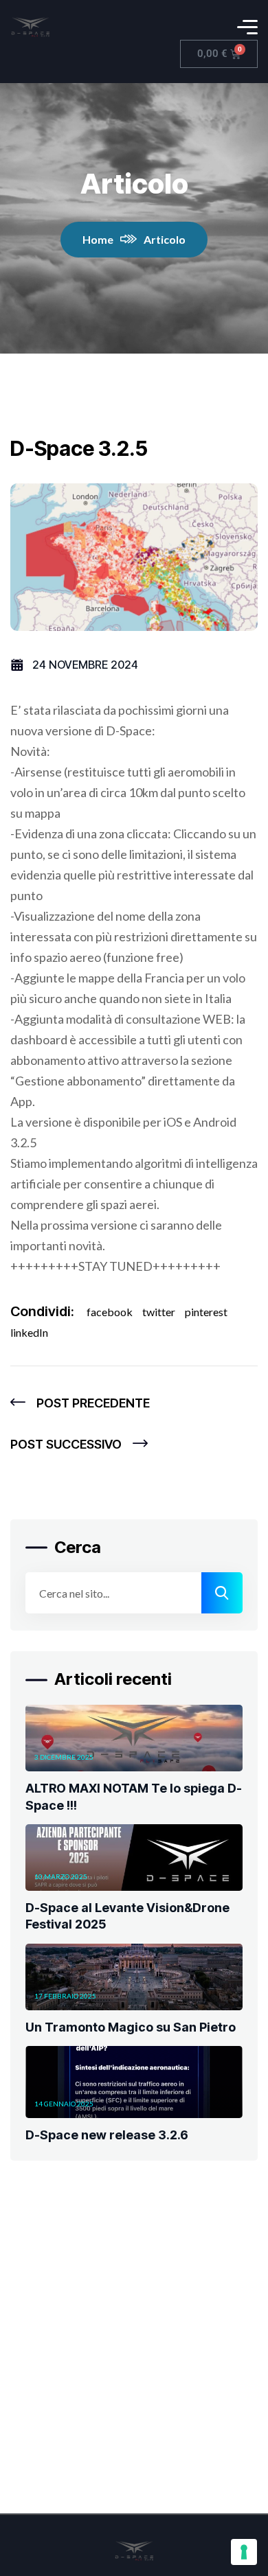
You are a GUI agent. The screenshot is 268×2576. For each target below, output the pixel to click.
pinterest (206, 1312)
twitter (159, 1312)
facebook (110, 1312)
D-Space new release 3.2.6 (107, 2135)
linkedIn (29, 1332)
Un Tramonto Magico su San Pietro (131, 2027)
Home (98, 239)
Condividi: (42, 1311)
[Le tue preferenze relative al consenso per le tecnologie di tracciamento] (244, 2552)
